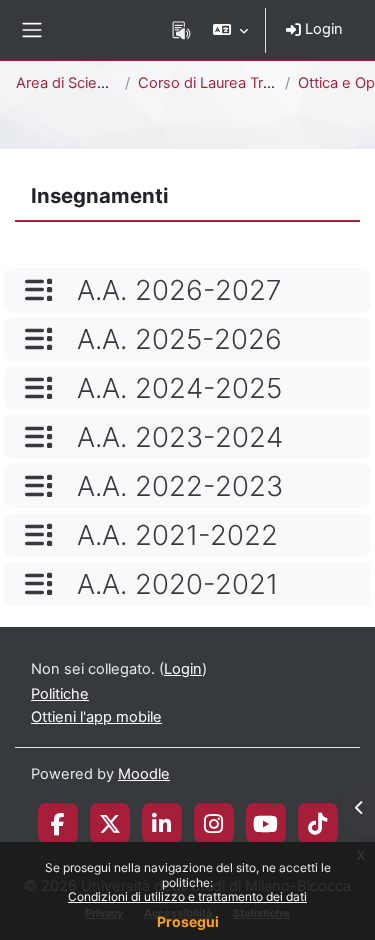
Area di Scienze (69, 83)
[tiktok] (317, 823)
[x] (110, 823)
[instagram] (213, 823)
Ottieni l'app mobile (96, 717)
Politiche (60, 694)
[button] (230, 30)
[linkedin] (161, 823)
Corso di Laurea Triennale (225, 83)
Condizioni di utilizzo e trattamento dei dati (187, 896)
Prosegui (188, 921)
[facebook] (58, 823)
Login (322, 29)
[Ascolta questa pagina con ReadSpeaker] (181, 30)
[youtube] (265, 823)
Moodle (144, 774)
